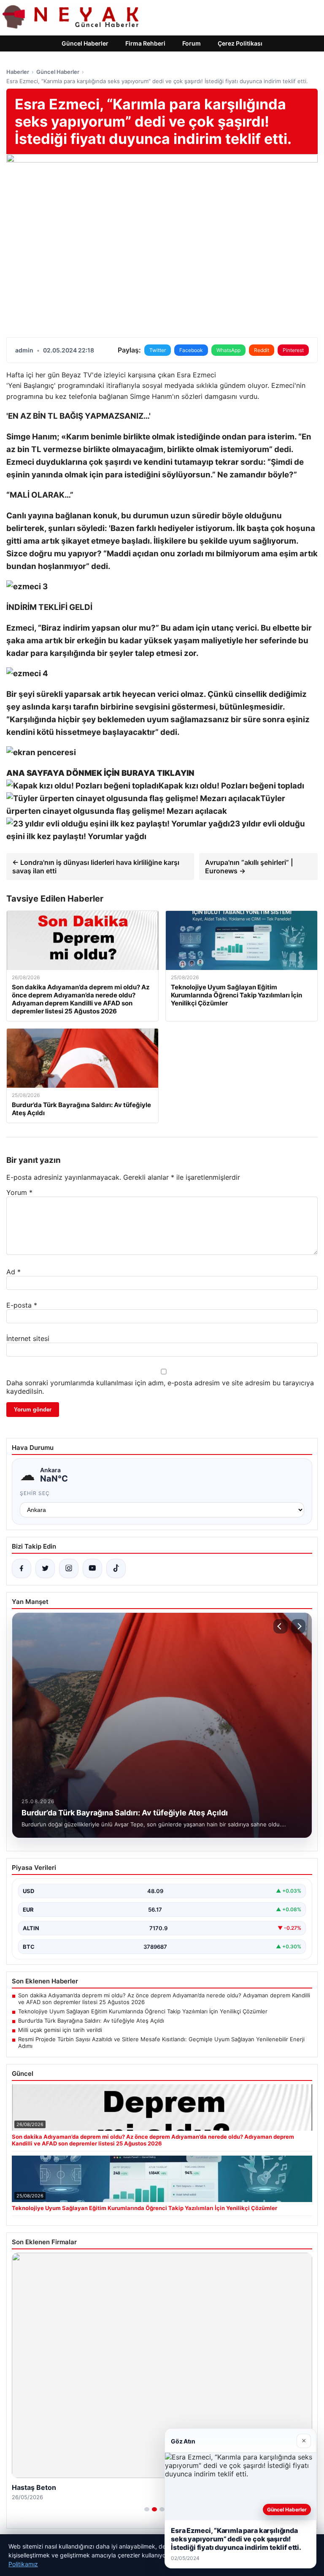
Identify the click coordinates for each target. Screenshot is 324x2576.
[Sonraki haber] (298, 1626)
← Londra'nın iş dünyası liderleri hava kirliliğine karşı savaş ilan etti (96, 867)
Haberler (18, 72)
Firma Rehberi (145, 43)
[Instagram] (69, 1568)
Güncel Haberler (85, 43)
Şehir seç (35, 1493)
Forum (192, 43)
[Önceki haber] (281, 1626)
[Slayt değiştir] (147, 2509)
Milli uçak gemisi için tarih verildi (60, 2030)
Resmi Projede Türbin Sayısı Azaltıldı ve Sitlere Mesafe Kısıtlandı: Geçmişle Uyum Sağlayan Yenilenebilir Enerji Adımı (161, 2042)
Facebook (191, 350)
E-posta (22, 1305)
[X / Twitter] (45, 1568)
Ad (13, 1272)
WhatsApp (228, 350)
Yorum (19, 1192)
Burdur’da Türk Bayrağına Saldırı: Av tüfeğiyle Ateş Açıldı (91, 2021)
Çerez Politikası (240, 43)
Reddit (262, 350)
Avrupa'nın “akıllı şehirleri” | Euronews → (249, 867)
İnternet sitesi (28, 1338)
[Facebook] (22, 1568)
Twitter (158, 350)
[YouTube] (92, 1568)
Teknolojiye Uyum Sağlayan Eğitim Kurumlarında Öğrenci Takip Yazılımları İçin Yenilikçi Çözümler (143, 2011)
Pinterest (293, 350)
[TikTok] (116, 1568)
